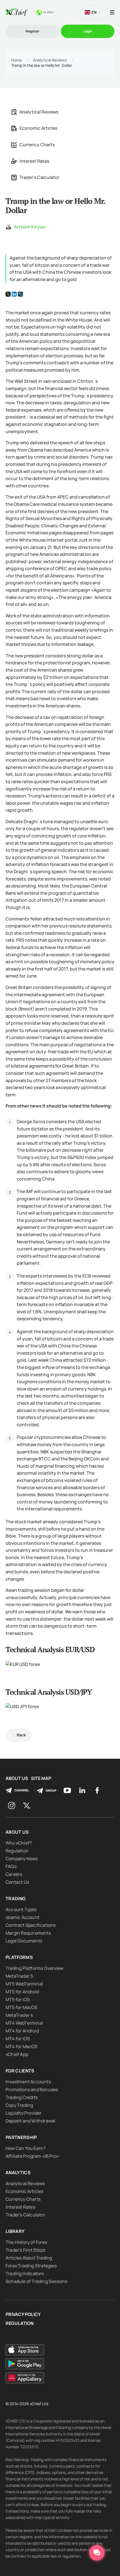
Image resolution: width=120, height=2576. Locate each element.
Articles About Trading (29, 2258)
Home (16, 60)
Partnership (21, 2137)
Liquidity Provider (24, 2113)
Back (21, 1735)
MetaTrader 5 (19, 1976)
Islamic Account (22, 1917)
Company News (22, 1859)
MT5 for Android (22, 1992)
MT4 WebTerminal (24, 2023)
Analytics (18, 2173)
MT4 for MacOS (22, 2046)
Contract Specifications (31, 1925)
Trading (16, 1899)
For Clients (20, 2071)
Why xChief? (19, 1843)
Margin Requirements (28, 1933)
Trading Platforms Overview (34, 1968)
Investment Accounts (28, 2082)
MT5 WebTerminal (24, 1984)
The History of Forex (26, 2242)
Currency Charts (37, 145)
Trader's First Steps (25, 2250)
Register (33, 31)
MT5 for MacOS (22, 2007)
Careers (14, 1874)
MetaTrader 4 (19, 2015)
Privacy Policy (23, 2314)
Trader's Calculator (39, 177)
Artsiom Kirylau (30, 227)
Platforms (19, 1957)
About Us (17, 1778)
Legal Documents (24, 1941)
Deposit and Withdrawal (30, 2121)
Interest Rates (34, 161)
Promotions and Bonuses (32, 2089)
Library (15, 2231)
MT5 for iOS (18, 1999)
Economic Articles (38, 128)
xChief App (17, 2054)
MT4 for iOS (18, 2039)
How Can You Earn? (26, 2148)
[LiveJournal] (20, 294)
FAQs (11, 1866)
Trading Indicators (25, 2273)
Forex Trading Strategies (31, 2266)
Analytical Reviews (50, 60)
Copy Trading (19, 2105)
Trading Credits (22, 2097)
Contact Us (17, 1882)
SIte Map (41, 1778)
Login (88, 31)
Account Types (21, 1909)
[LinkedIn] (14, 294)
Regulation (17, 1851)
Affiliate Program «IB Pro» (32, 2156)
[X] (8, 294)
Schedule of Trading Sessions (37, 2281)
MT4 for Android (22, 2031)
